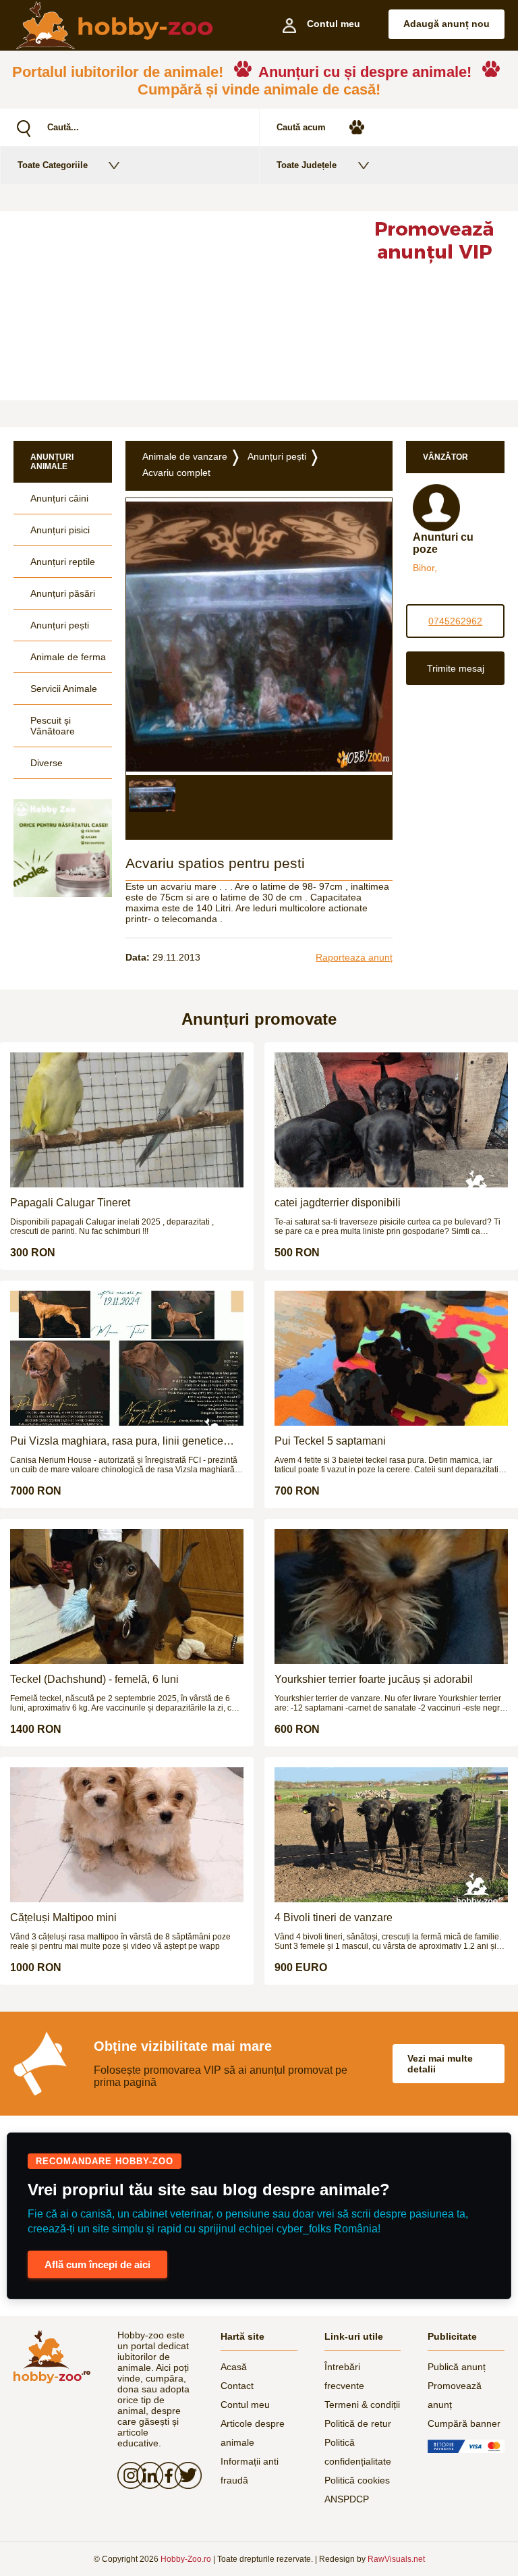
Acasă (234, 2367)
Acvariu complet (176, 473)
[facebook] (165, 2475)
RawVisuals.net (396, 2559)
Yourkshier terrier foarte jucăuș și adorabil (374, 1679)
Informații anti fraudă (250, 2471)
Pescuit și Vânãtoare (53, 726)
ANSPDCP (347, 2499)
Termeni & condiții (362, 2405)
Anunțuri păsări (63, 593)
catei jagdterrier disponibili (338, 1203)
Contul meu (245, 2405)
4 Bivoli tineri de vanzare (334, 1917)
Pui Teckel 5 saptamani (330, 1441)
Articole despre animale (253, 2433)
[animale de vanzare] (52, 2357)
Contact (237, 2386)
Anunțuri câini (59, 498)
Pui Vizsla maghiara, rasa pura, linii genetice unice (117, 1441)
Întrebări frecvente (344, 2376)
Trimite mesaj (456, 668)
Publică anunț (457, 2367)
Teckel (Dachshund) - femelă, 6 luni (94, 1679)
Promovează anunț (455, 2395)
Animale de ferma (68, 657)
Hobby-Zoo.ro (186, 2559)
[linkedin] (146, 2475)
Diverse (47, 763)
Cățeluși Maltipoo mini (63, 1917)
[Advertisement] (175, 306)
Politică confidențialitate (358, 2452)
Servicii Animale (64, 689)
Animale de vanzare (185, 456)
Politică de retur (358, 2423)
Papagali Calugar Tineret (70, 1203)
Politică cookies (357, 2480)
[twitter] (184, 2475)
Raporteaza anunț (354, 957)
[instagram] (127, 2475)
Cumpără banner (464, 2423)
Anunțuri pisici (60, 530)
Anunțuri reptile (63, 562)
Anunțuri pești (60, 625)
